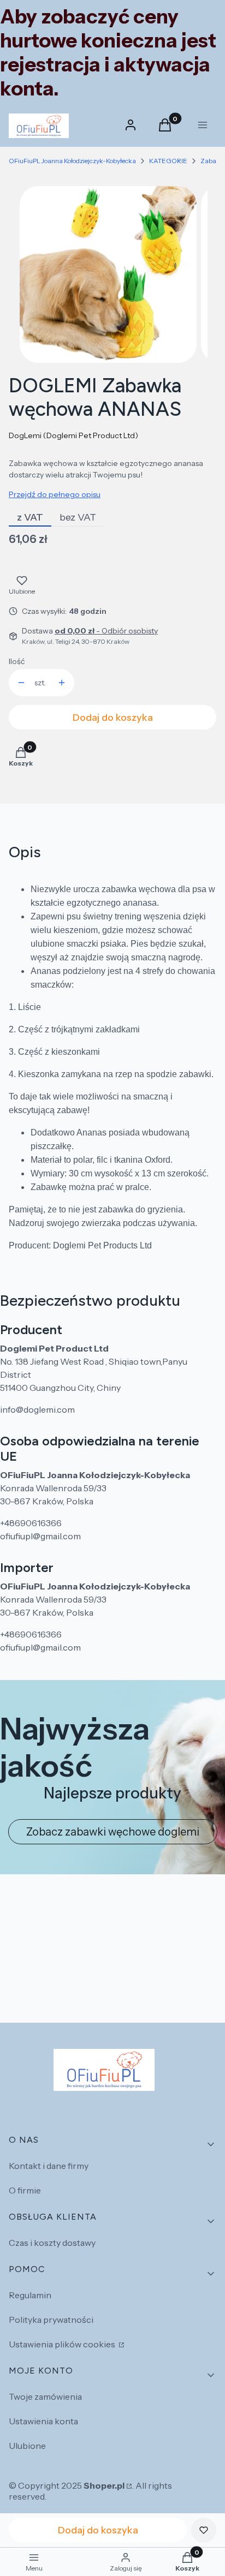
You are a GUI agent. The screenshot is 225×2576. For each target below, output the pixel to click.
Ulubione (27, 2446)
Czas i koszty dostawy (52, 2243)
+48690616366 (31, 1523)
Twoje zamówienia (45, 2396)
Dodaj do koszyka (113, 718)
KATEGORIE (168, 161)
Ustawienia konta (43, 2421)
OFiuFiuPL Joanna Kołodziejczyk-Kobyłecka (72, 161)
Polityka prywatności (51, 2320)
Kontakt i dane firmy (49, 2166)
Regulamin (30, 2295)
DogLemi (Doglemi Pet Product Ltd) (73, 435)
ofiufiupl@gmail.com (40, 1536)
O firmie (25, 2190)
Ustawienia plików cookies (63, 2344)
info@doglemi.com (37, 1409)
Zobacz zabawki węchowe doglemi (113, 1832)
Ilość (17, 661)
